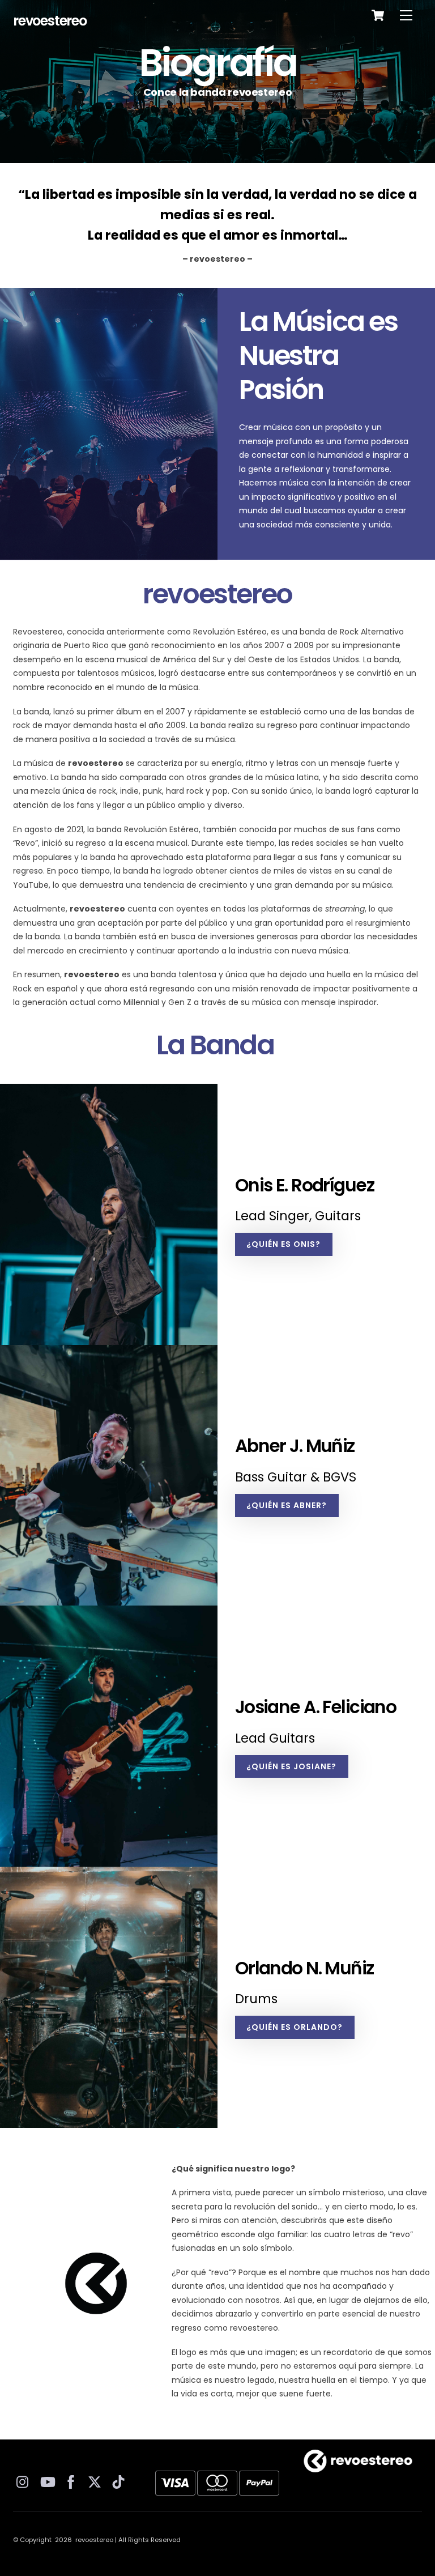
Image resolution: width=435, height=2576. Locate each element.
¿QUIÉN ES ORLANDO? (295, 2027)
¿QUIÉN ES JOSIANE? (291, 1766)
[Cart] (378, 15)
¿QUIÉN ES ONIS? (283, 1244)
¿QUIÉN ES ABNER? (287, 1505)
